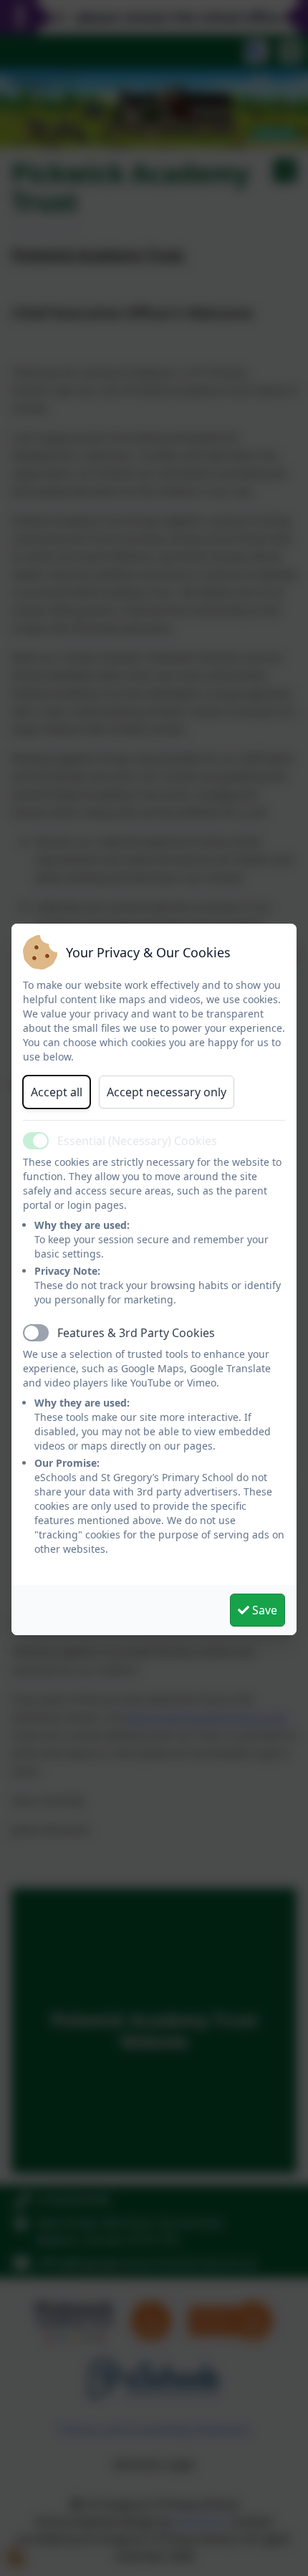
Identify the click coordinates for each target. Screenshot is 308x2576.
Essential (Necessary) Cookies (137, 1141)
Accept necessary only (167, 1092)
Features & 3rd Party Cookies (136, 1333)
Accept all (57, 1092)
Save (263, 1610)
